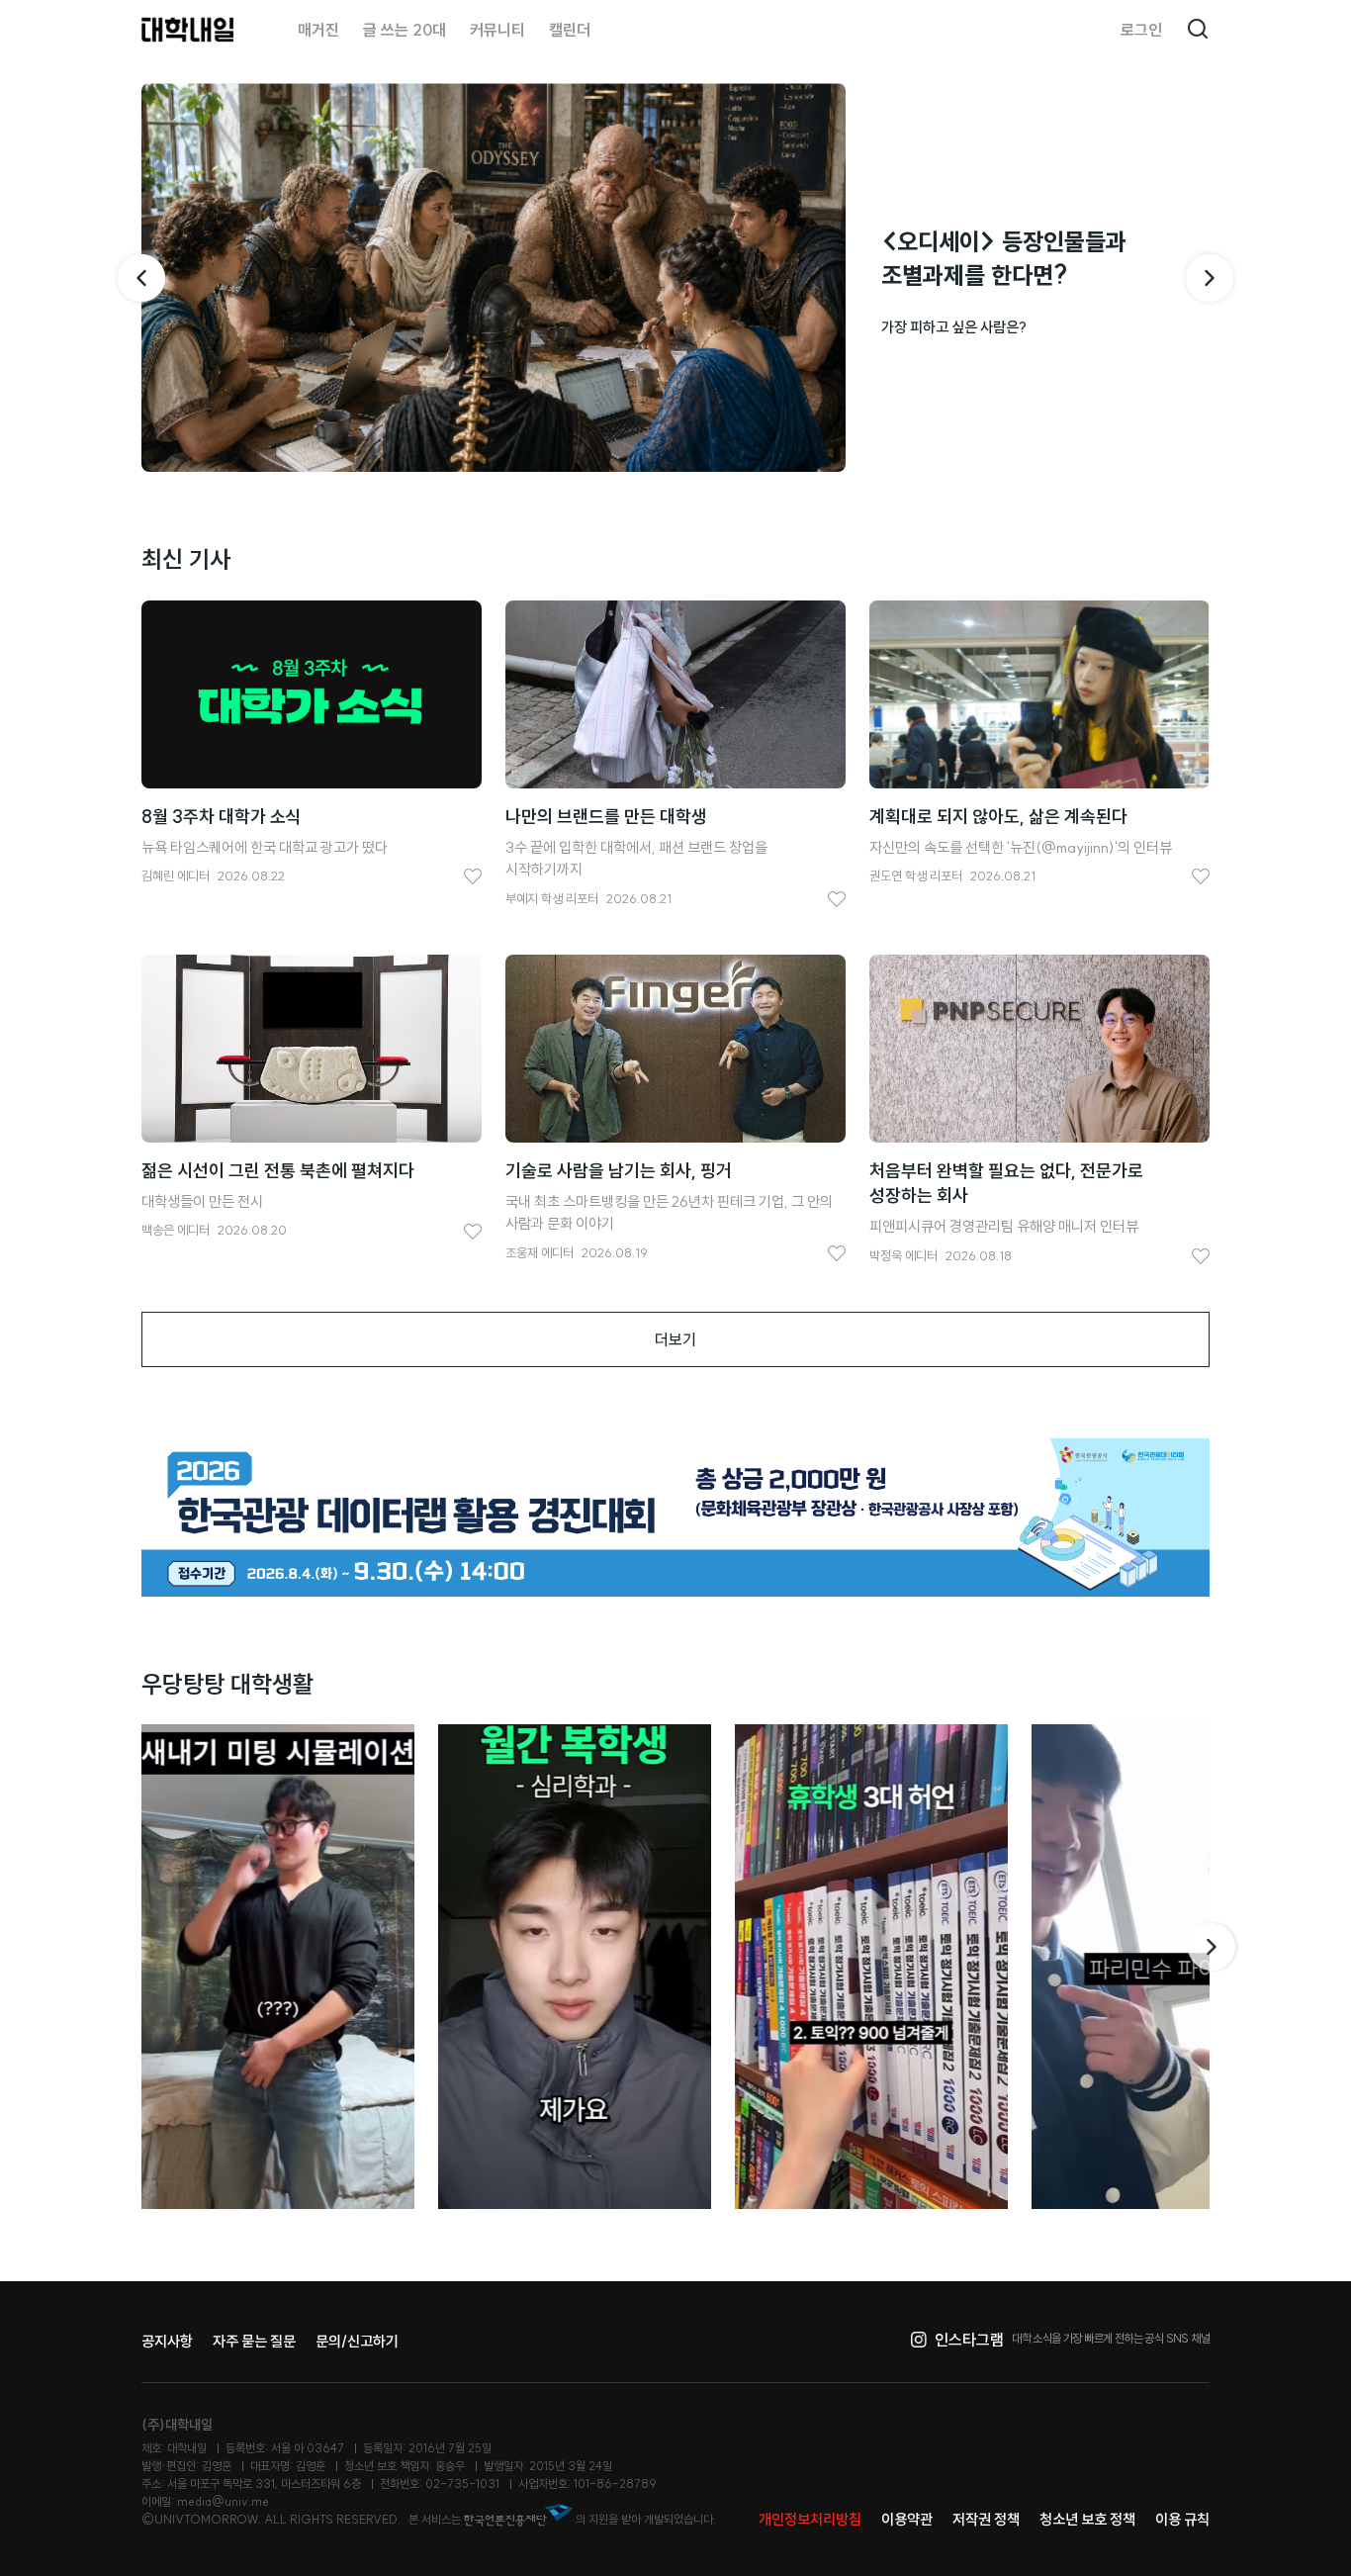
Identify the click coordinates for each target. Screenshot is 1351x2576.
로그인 (1141, 30)
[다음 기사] (1210, 278)
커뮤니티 (497, 30)
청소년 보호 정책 (1087, 2519)
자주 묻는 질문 (254, 2341)
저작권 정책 (986, 2519)
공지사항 (167, 2341)
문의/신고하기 (357, 2341)
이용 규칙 (1182, 2519)
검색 (1198, 30)
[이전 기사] (141, 278)
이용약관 (907, 2519)
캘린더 (570, 30)
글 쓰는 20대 (405, 30)
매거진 (318, 30)
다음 (1214, 1947)
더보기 (675, 1339)
